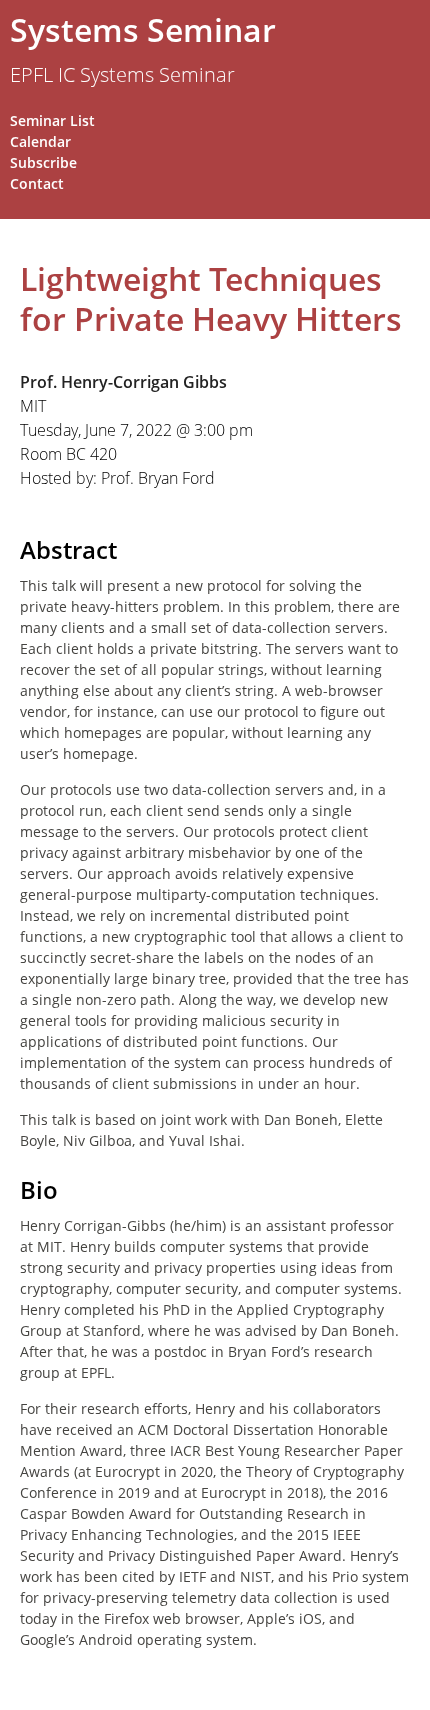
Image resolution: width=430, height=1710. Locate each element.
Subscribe (43, 162)
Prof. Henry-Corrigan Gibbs (123, 382)
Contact (37, 183)
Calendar (40, 141)
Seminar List (52, 120)
